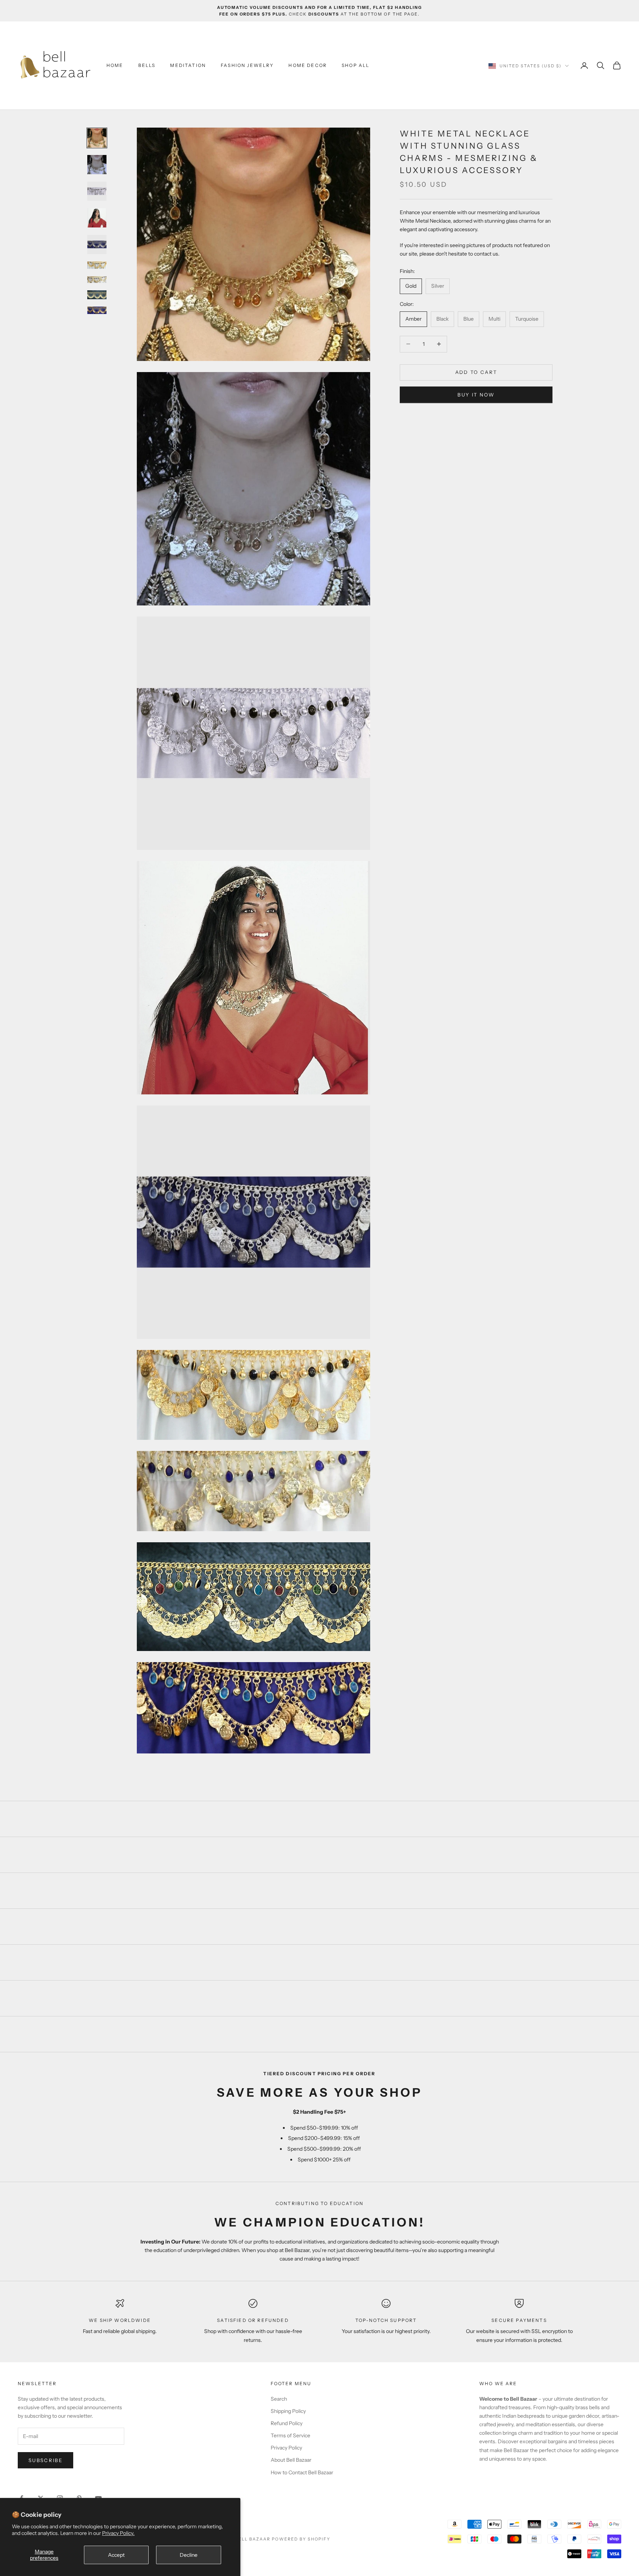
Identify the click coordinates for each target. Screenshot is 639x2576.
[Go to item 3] (97, 191)
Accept (116, 2555)
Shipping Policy (288, 2411)
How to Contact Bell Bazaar (302, 2472)
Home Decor (308, 65)
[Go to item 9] (97, 310)
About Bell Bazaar (291, 2460)
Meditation (188, 65)
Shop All (356, 65)
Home (115, 65)
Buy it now (476, 395)
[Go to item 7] (97, 280)
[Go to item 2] (97, 165)
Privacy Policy (286, 2448)
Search (279, 2399)
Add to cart (476, 372)
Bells (147, 65)
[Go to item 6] (97, 265)
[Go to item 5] (97, 244)
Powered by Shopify (301, 2539)
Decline (189, 2555)
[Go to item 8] (97, 295)
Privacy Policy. (118, 2533)
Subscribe (45, 2460)
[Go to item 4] (97, 218)
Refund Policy (287, 2423)
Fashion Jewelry (247, 65)
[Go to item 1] (97, 138)
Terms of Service (290, 2435)
